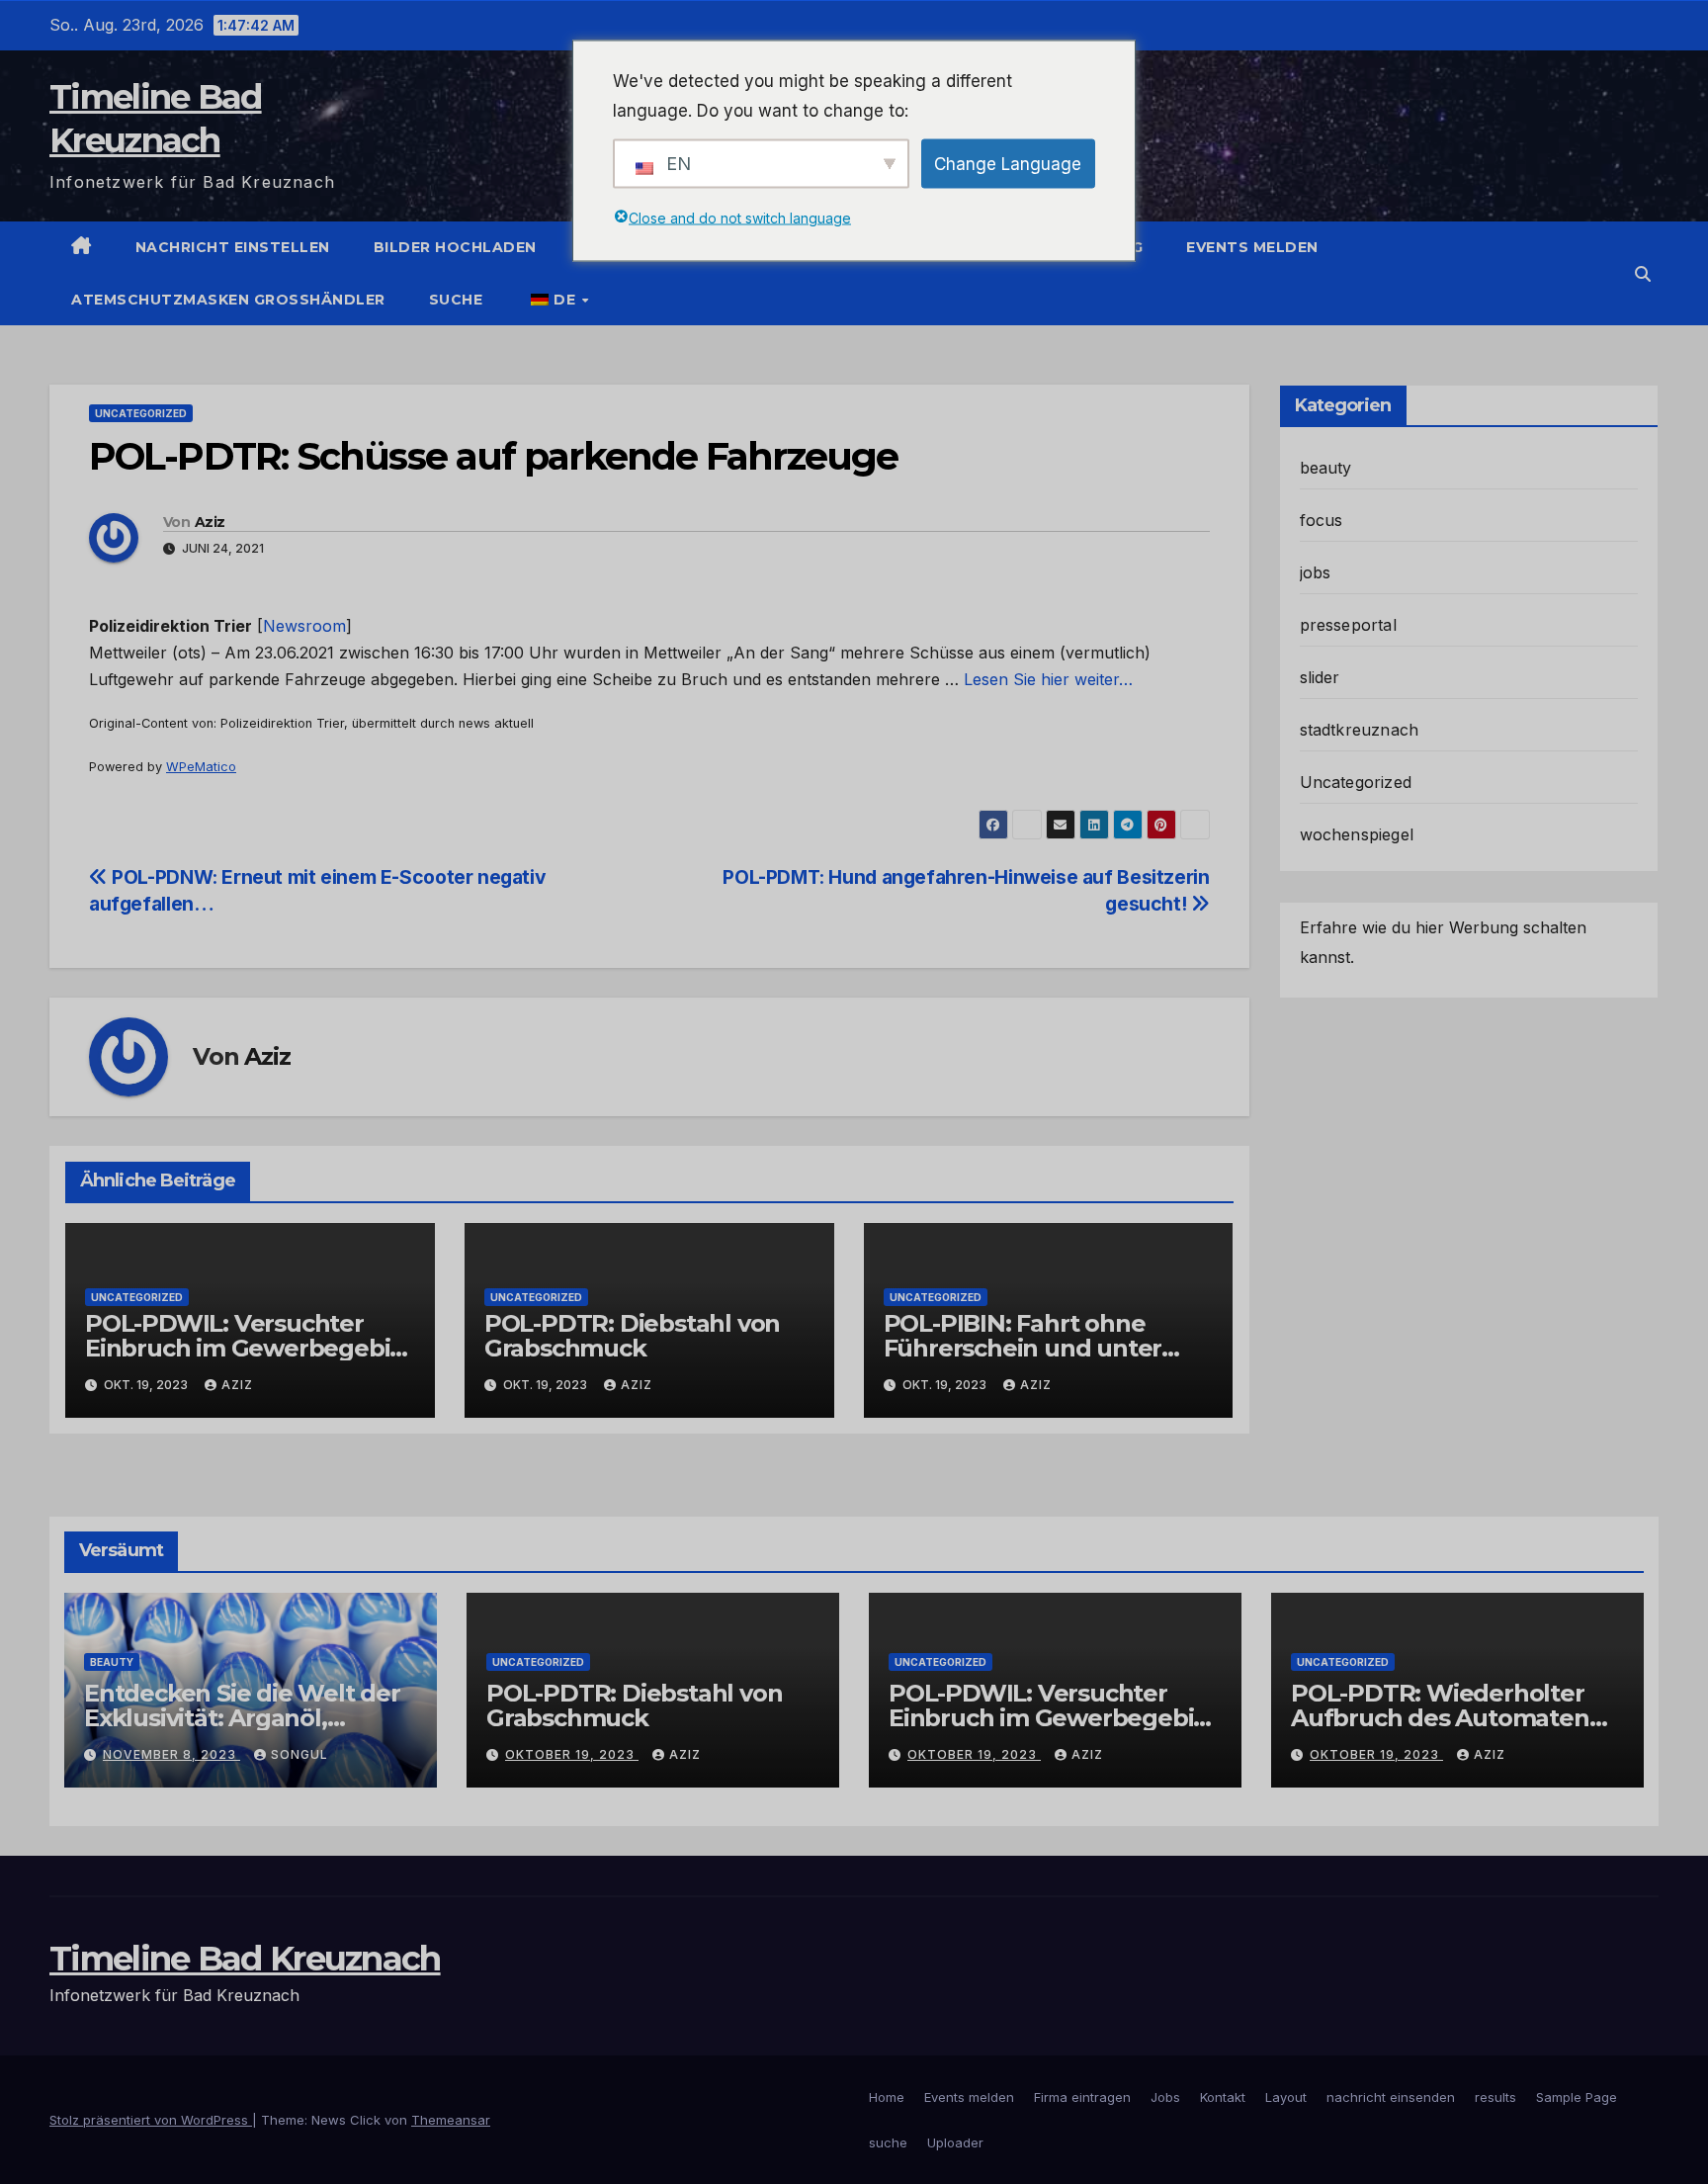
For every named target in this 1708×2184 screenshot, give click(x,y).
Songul (299, 1754)
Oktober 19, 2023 (572, 1754)
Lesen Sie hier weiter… (1048, 679)
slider (1320, 677)
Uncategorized (141, 413)
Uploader (955, 2142)
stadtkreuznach (1360, 730)
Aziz (210, 522)
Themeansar (451, 2120)
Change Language (1008, 163)
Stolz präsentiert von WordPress (151, 2120)
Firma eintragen (1082, 2097)
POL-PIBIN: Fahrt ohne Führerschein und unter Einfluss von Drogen (1023, 1348)
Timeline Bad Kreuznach (245, 1959)
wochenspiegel (1357, 834)
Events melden (1252, 247)
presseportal (1348, 625)
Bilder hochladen (455, 247)
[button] (1643, 274)
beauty (1326, 468)
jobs (1316, 572)
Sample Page (1577, 2097)
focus (1322, 520)
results (1495, 2097)
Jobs (1165, 2097)
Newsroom (304, 626)
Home (887, 2097)
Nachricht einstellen (233, 247)
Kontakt (1223, 2097)
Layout (1286, 2097)
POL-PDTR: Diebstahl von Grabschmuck (632, 1336)
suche (456, 300)
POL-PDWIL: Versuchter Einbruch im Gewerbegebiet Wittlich (250, 1348)
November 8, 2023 (171, 1754)
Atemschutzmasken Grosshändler (228, 300)
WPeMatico (201, 767)
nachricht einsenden (1391, 2097)
